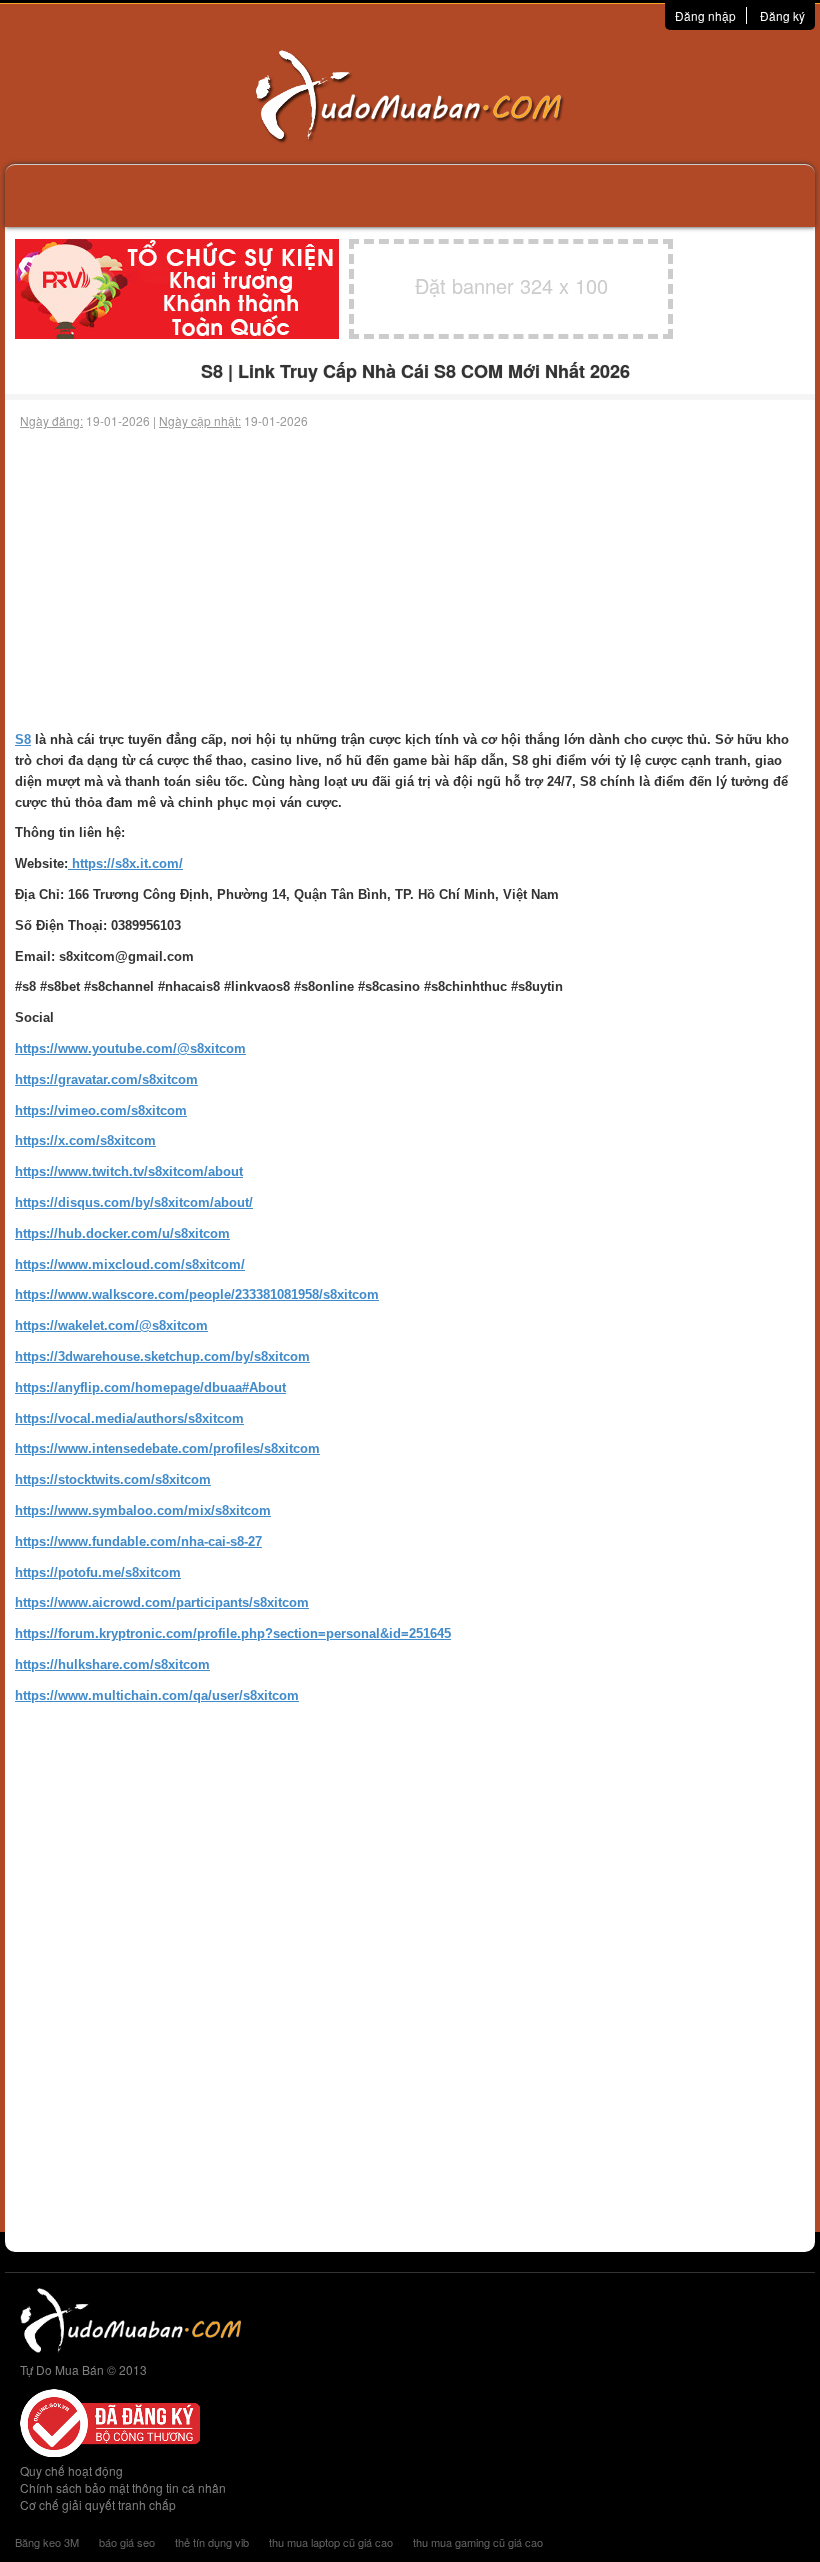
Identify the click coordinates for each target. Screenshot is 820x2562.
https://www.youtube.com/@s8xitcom (130, 1048)
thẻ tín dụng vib (212, 2542)
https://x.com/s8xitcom (85, 1140)
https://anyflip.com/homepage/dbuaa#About (150, 1387)
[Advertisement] (410, 580)
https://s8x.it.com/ (125, 863)
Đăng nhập (705, 15)
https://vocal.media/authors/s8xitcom (129, 1418)
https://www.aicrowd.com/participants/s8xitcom (162, 1602)
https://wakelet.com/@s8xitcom (111, 1325)
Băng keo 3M (47, 2542)
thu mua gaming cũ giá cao (478, 2542)
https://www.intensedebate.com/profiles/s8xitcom (167, 1448)
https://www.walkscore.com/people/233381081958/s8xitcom (197, 1294)
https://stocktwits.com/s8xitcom (113, 1479)
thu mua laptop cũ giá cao (331, 2542)
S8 (23, 739)
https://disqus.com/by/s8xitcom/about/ (134, 1202)
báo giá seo (127, 2542)
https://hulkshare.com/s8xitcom (112, 1664)
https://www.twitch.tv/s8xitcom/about (129, 1171)
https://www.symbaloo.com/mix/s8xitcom (143, 1510)
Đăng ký (782, 15)
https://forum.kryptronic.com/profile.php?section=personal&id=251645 (233, 1633)
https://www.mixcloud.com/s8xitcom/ (130, 1264)
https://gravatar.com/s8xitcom (106, 1079)
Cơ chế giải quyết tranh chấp (98, 2504)
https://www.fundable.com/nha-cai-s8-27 (138, 1541)
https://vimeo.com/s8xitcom (101, 1110)
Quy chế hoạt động (71, 2470)
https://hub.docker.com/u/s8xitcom (122, 1233)
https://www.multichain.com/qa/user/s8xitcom (157, 1695)
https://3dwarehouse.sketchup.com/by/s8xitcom (162, 1356)
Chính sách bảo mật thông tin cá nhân (123, 2487)
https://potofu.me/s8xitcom (98, 1572)
